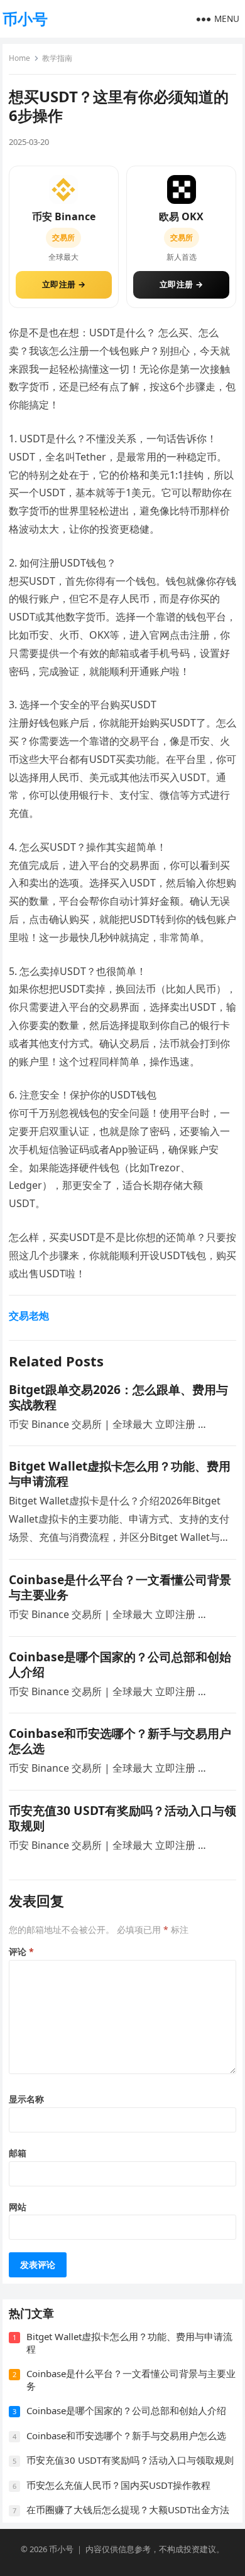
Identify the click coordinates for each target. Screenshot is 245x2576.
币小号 (25, 19)
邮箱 (18, 2153)
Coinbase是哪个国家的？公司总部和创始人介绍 (120, 1664)
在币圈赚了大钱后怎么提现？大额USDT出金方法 (128, 2509)
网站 (18, 2207)
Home (19, 58)
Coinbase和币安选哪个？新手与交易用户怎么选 (120, 1741)
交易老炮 (29, 1316)
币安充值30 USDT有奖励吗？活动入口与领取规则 (122, 1818)
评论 (21, 1951)
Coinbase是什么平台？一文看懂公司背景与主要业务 (120, 1587)
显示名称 (26, 2099)
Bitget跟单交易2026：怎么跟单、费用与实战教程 (118, 1397)
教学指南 (57, 58)
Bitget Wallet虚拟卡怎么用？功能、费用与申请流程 (120, 1473)
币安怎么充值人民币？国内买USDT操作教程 (118, 2485)
